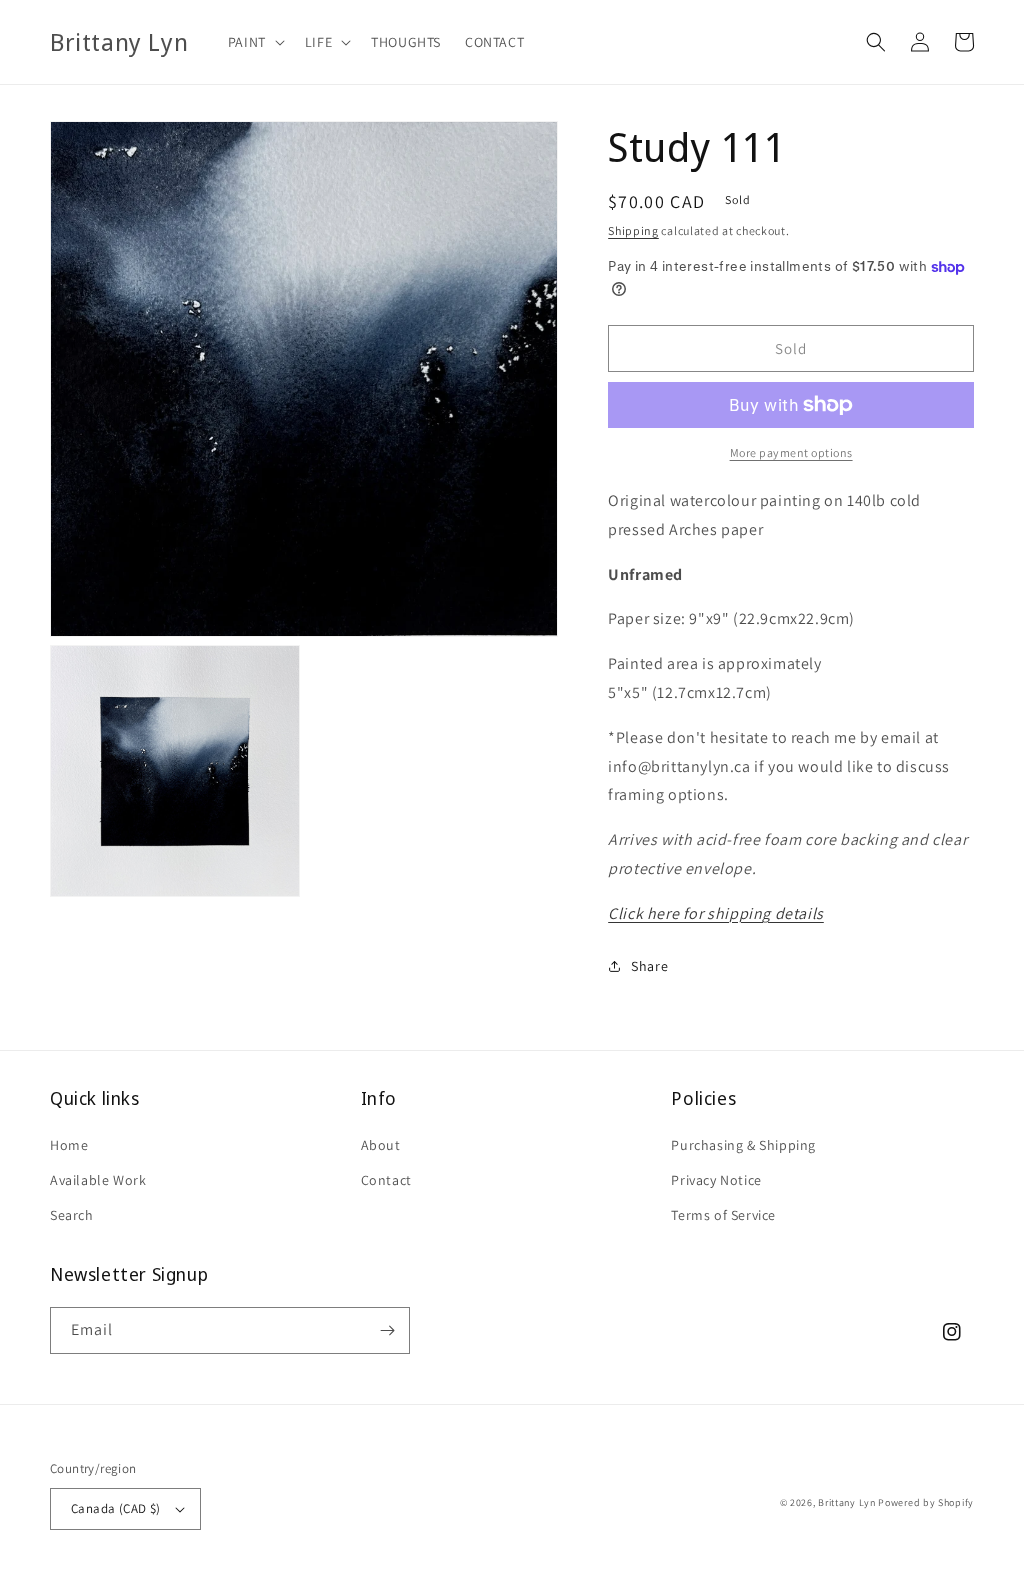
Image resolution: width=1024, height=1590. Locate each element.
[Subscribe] (387, 1330)
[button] (254, 42)
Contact (386, 1180)
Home (69, 1145)
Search (72, 1215)
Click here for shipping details (716, 913)
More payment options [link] (791, 452)
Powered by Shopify (926, 1502)
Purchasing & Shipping (743, 1145)
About (381, 1145)
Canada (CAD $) (116, 1508)
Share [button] (649, 966)
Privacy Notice (716, 1180)
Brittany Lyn (846, 1502)
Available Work (98, 1180)
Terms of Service (723, 1215)
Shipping (633, 230)
